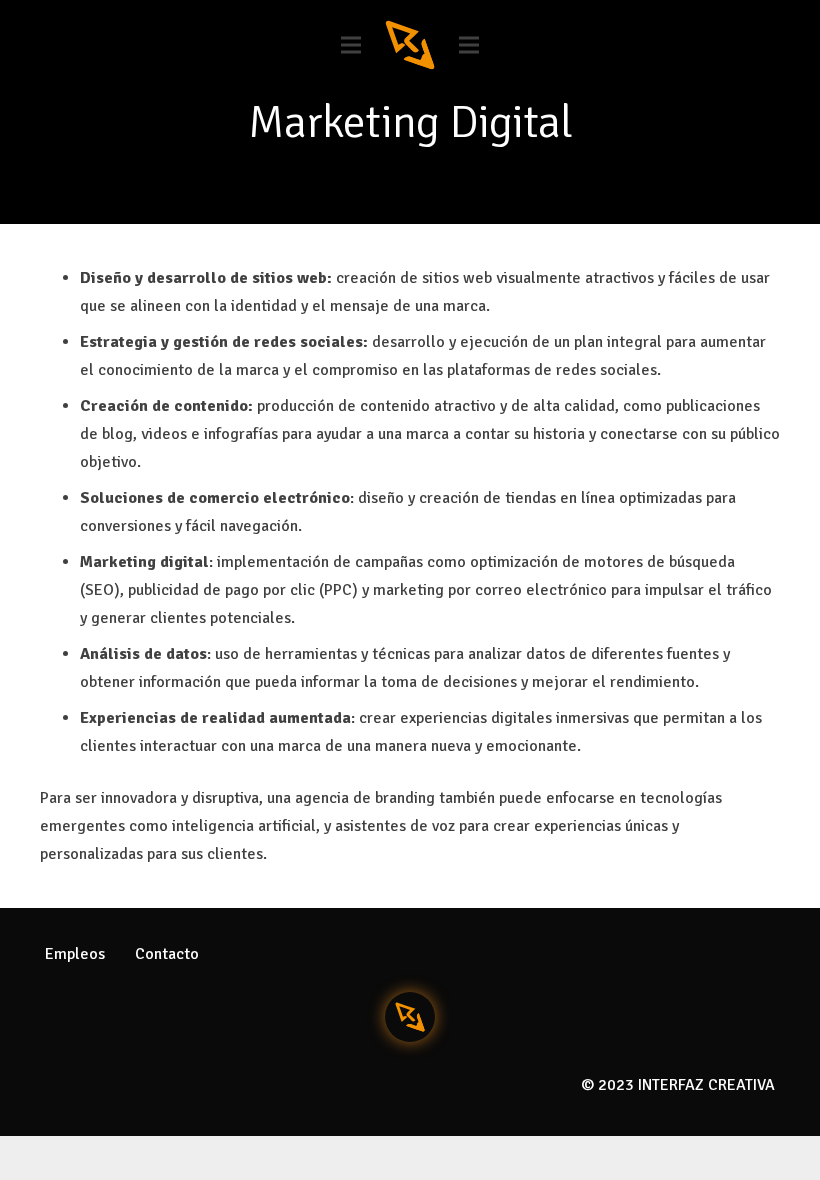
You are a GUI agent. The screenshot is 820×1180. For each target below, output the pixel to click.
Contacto (167, 954)
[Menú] (351, 45)
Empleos (75, 954)
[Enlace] (410, 45)
